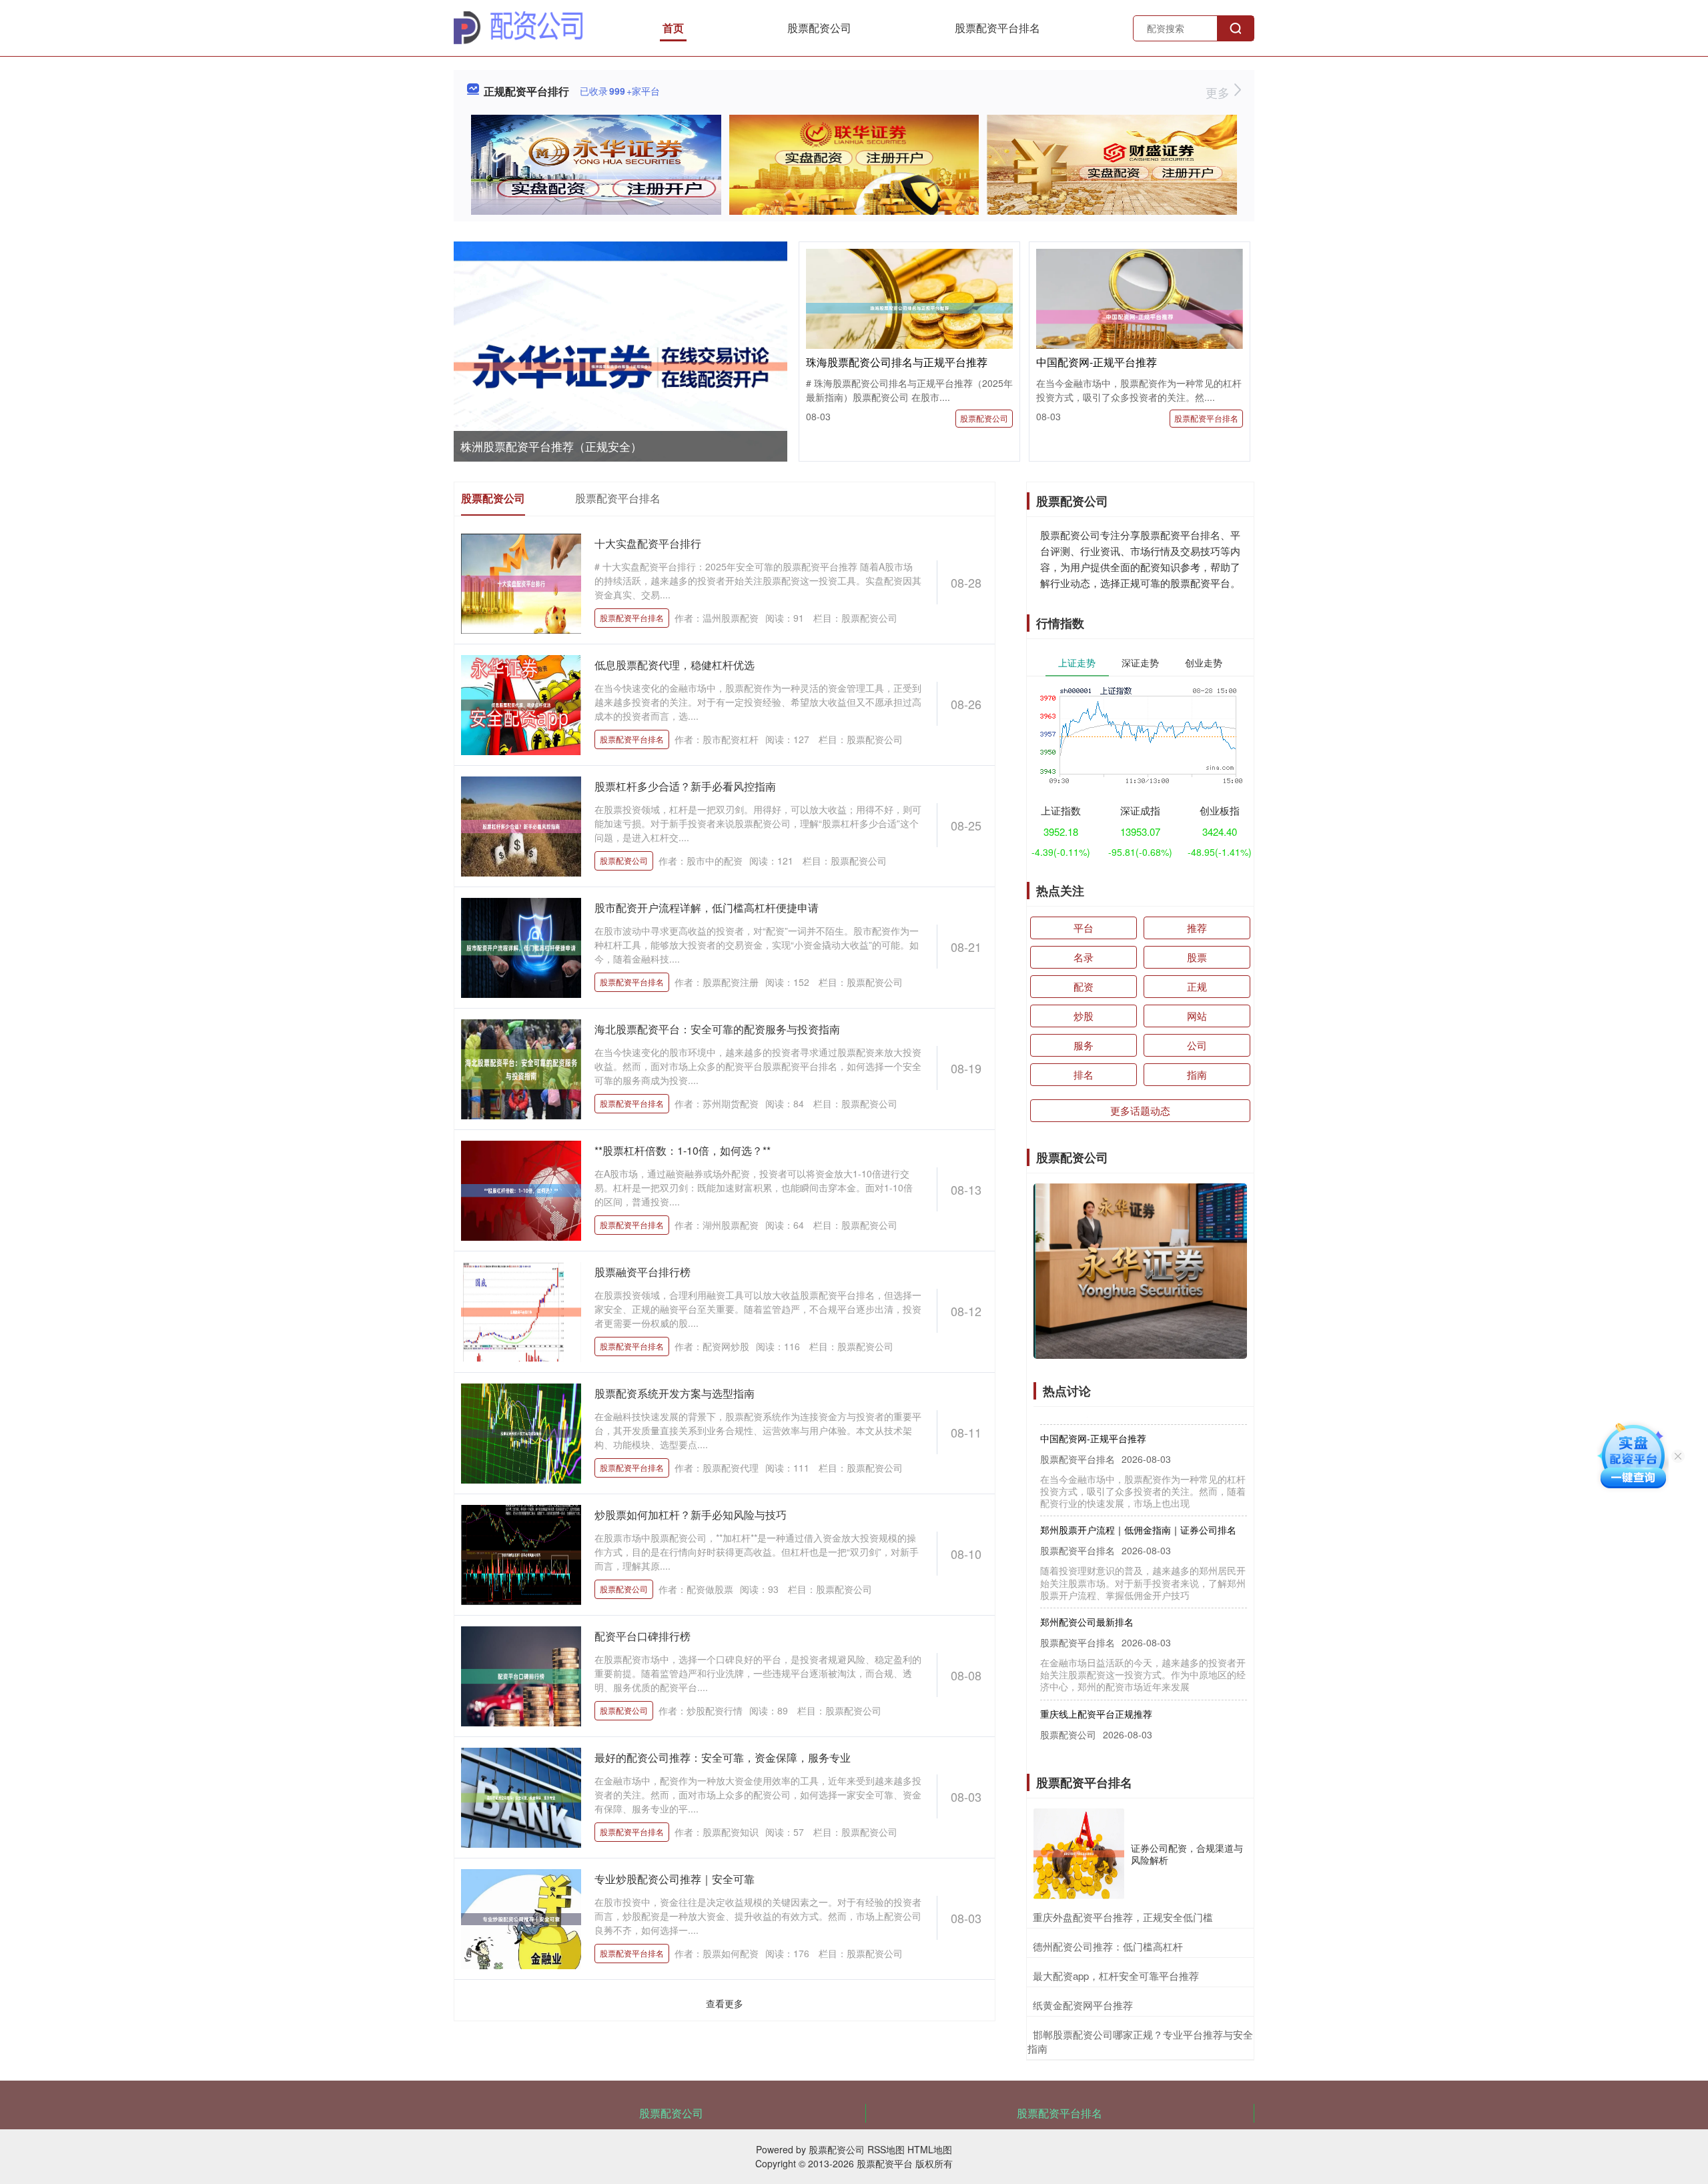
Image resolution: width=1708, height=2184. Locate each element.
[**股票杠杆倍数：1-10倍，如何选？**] (521, 1189)
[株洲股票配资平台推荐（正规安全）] (620, 367)
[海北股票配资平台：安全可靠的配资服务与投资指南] (521, 1068)
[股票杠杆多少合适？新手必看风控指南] (521, 825)
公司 (1197, 1045)
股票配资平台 (885, 2163)
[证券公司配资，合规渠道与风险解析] (1079, 1854)
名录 (1084, 957)
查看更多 (725, 2003)
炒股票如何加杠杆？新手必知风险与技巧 (691, 1515)
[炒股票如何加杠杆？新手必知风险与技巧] (521, 1554)
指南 (1197, 1074)
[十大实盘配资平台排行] (521, 582)
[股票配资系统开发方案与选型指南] (521, 1432)
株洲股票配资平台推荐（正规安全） (551, 446)
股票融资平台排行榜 (643, 1272)
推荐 (1197, 928)
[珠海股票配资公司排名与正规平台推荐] (909, 306)
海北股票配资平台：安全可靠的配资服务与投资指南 (717, 1029)
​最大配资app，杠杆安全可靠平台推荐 (1116, 1976)
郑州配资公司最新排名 (1087, 1590)
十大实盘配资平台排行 (648, 543)
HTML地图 (930, 2149)
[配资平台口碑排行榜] (521, 1675)
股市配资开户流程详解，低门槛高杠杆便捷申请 (707, 908)
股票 (1197, 957)
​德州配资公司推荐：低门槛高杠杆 (1108, 1946)
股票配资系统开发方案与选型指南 (675, 1393)
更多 (1219, 92)
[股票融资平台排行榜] (521, 1311)
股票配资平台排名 (997, 28)
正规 (1197, 986)
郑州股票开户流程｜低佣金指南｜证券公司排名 (1138, 1498)
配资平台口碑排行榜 (643, 1636)
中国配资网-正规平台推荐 (1097, 362)
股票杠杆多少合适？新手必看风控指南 (685, 786)
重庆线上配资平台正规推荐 (1096, 1682)
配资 (1084, 986)
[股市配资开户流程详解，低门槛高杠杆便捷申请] (521, 947)
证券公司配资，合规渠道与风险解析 (1187, 1854)
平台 (1084, 928)
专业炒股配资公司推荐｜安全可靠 (675, 1879)
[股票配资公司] (518, 27)
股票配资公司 (819, 28)
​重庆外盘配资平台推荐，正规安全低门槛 (1123, 1917)
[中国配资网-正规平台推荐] (1140, 316)
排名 (1084, 1074)
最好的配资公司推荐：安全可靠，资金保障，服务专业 (723, 1757)
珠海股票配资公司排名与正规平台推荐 (897, 362)
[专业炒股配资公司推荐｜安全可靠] (521, 1918)
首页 (673, 28)
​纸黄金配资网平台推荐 (1083, 2005)
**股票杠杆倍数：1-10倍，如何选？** (683, 1150)
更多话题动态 (1140, 1110)
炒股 (1084, 1016)
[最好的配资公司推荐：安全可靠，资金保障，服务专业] (521, 1796)
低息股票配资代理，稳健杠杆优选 (675, 665)
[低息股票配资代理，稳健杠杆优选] (521, 704)
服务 (1084, 1045)
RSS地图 (886, 2149)
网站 (1197, 1016)
